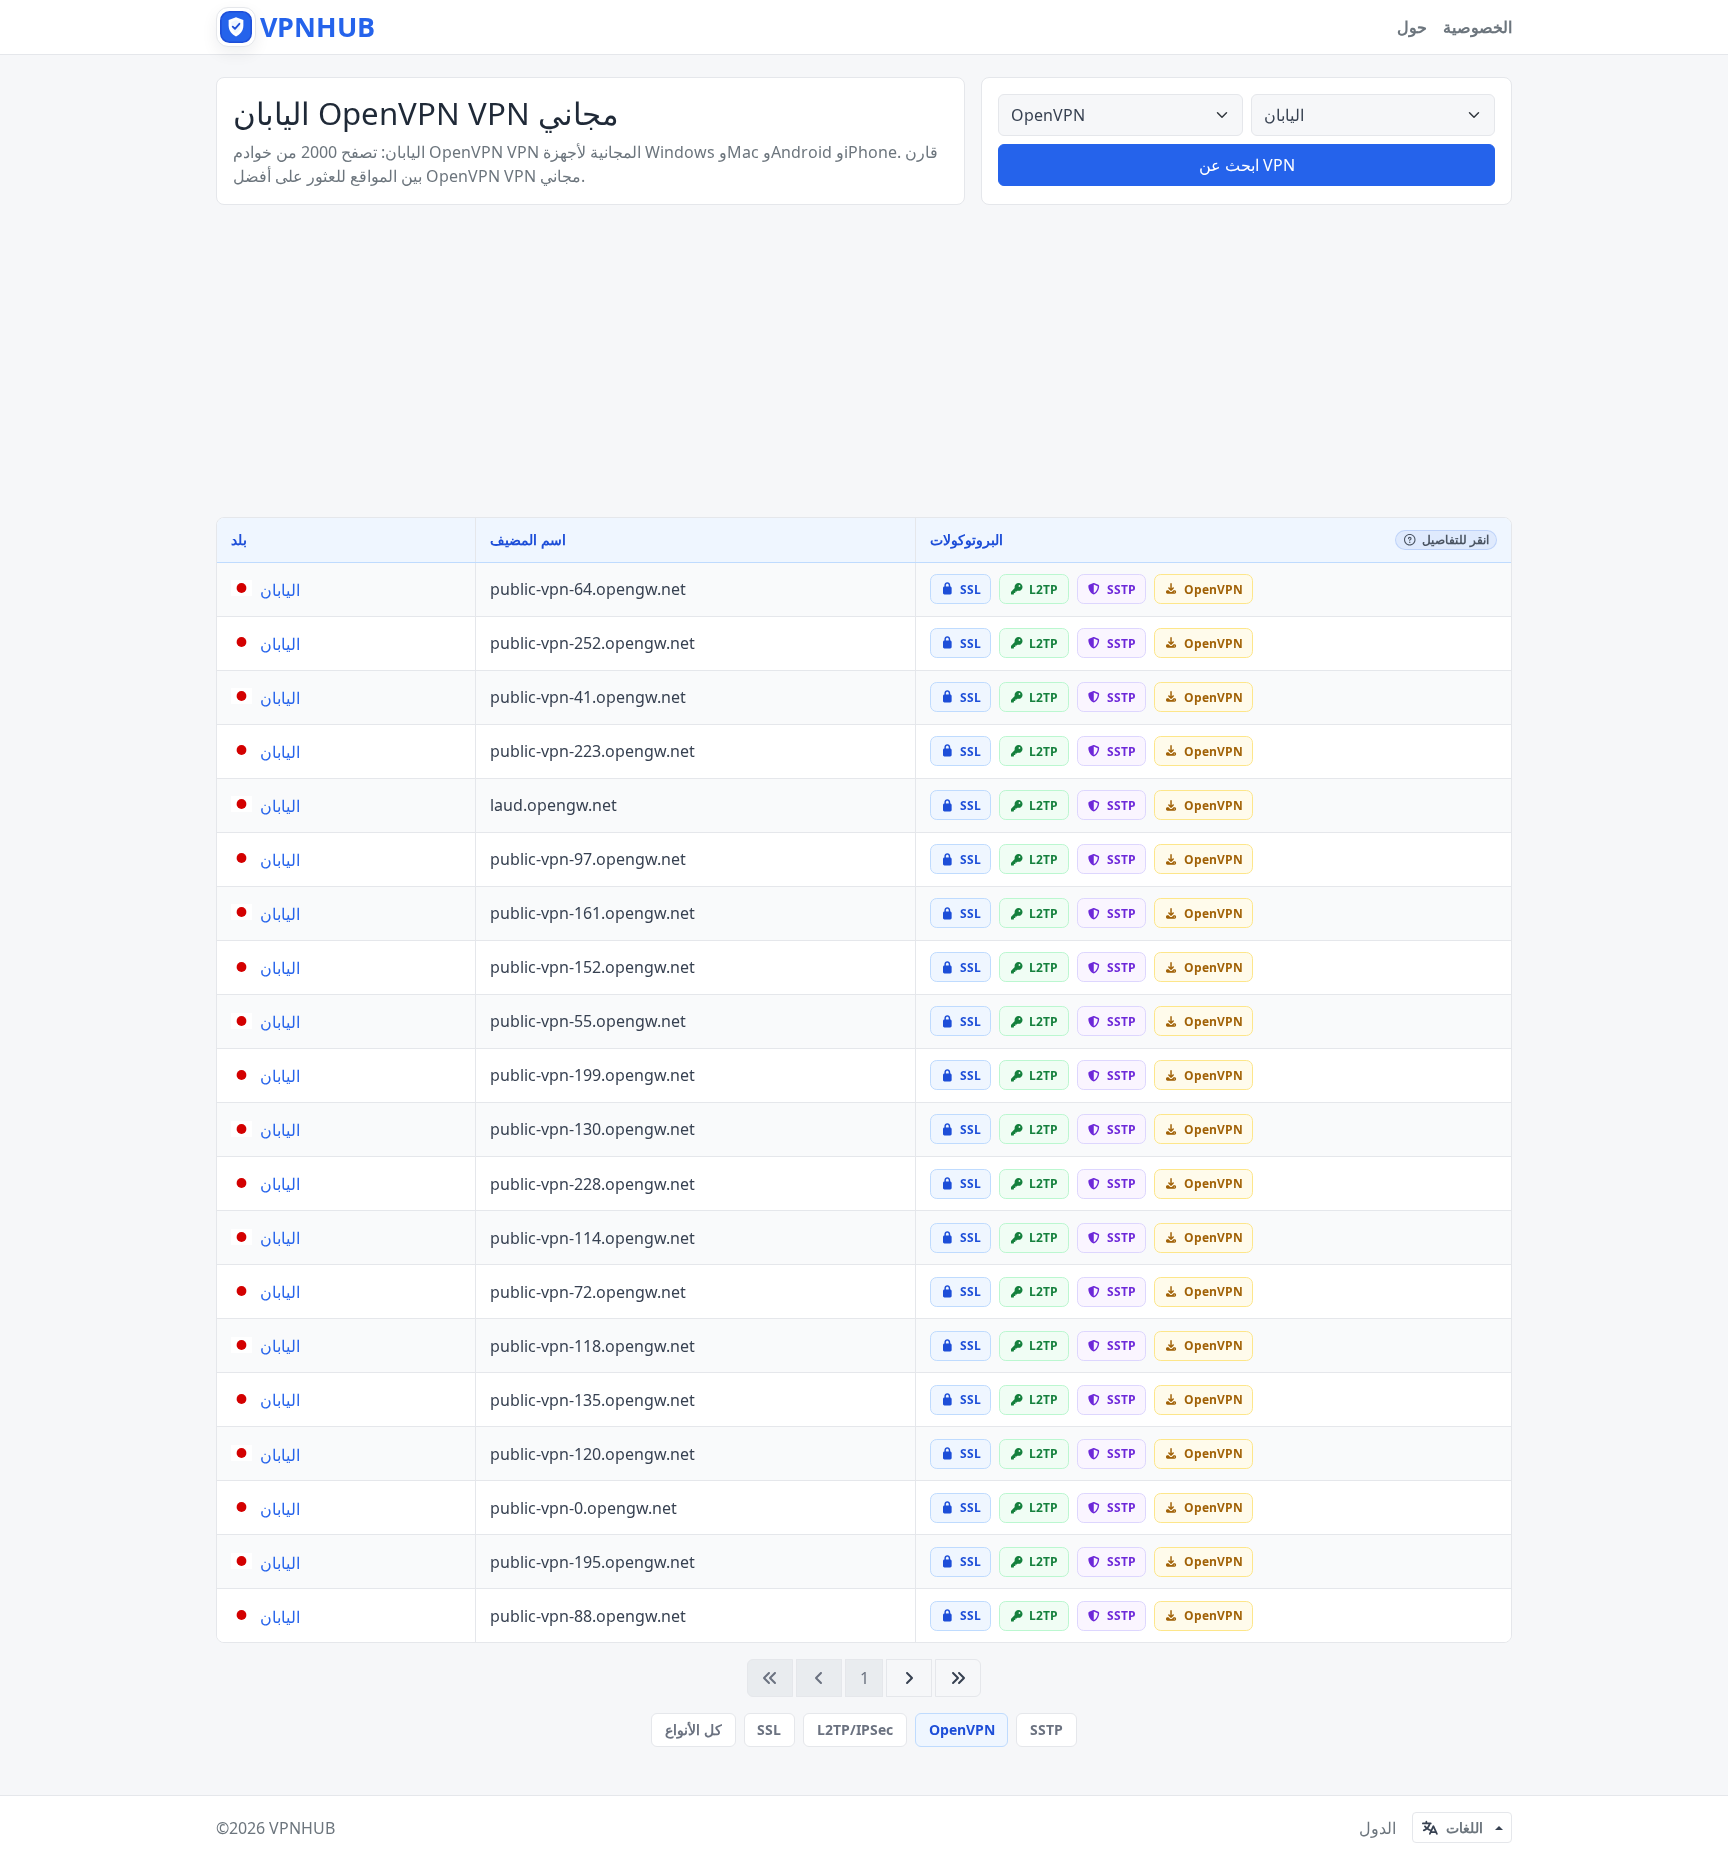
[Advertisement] (864, 361)
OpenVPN (962, 1729)
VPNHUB (302, 1828)
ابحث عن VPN (1247, 165)
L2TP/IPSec (855, 1729)
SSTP (1046, 1729)
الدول (1377, 1828)
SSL (769, 1729)
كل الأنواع (693, 1729)
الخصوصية (1477, 27)
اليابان (280, 590)
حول (1412, 27)
